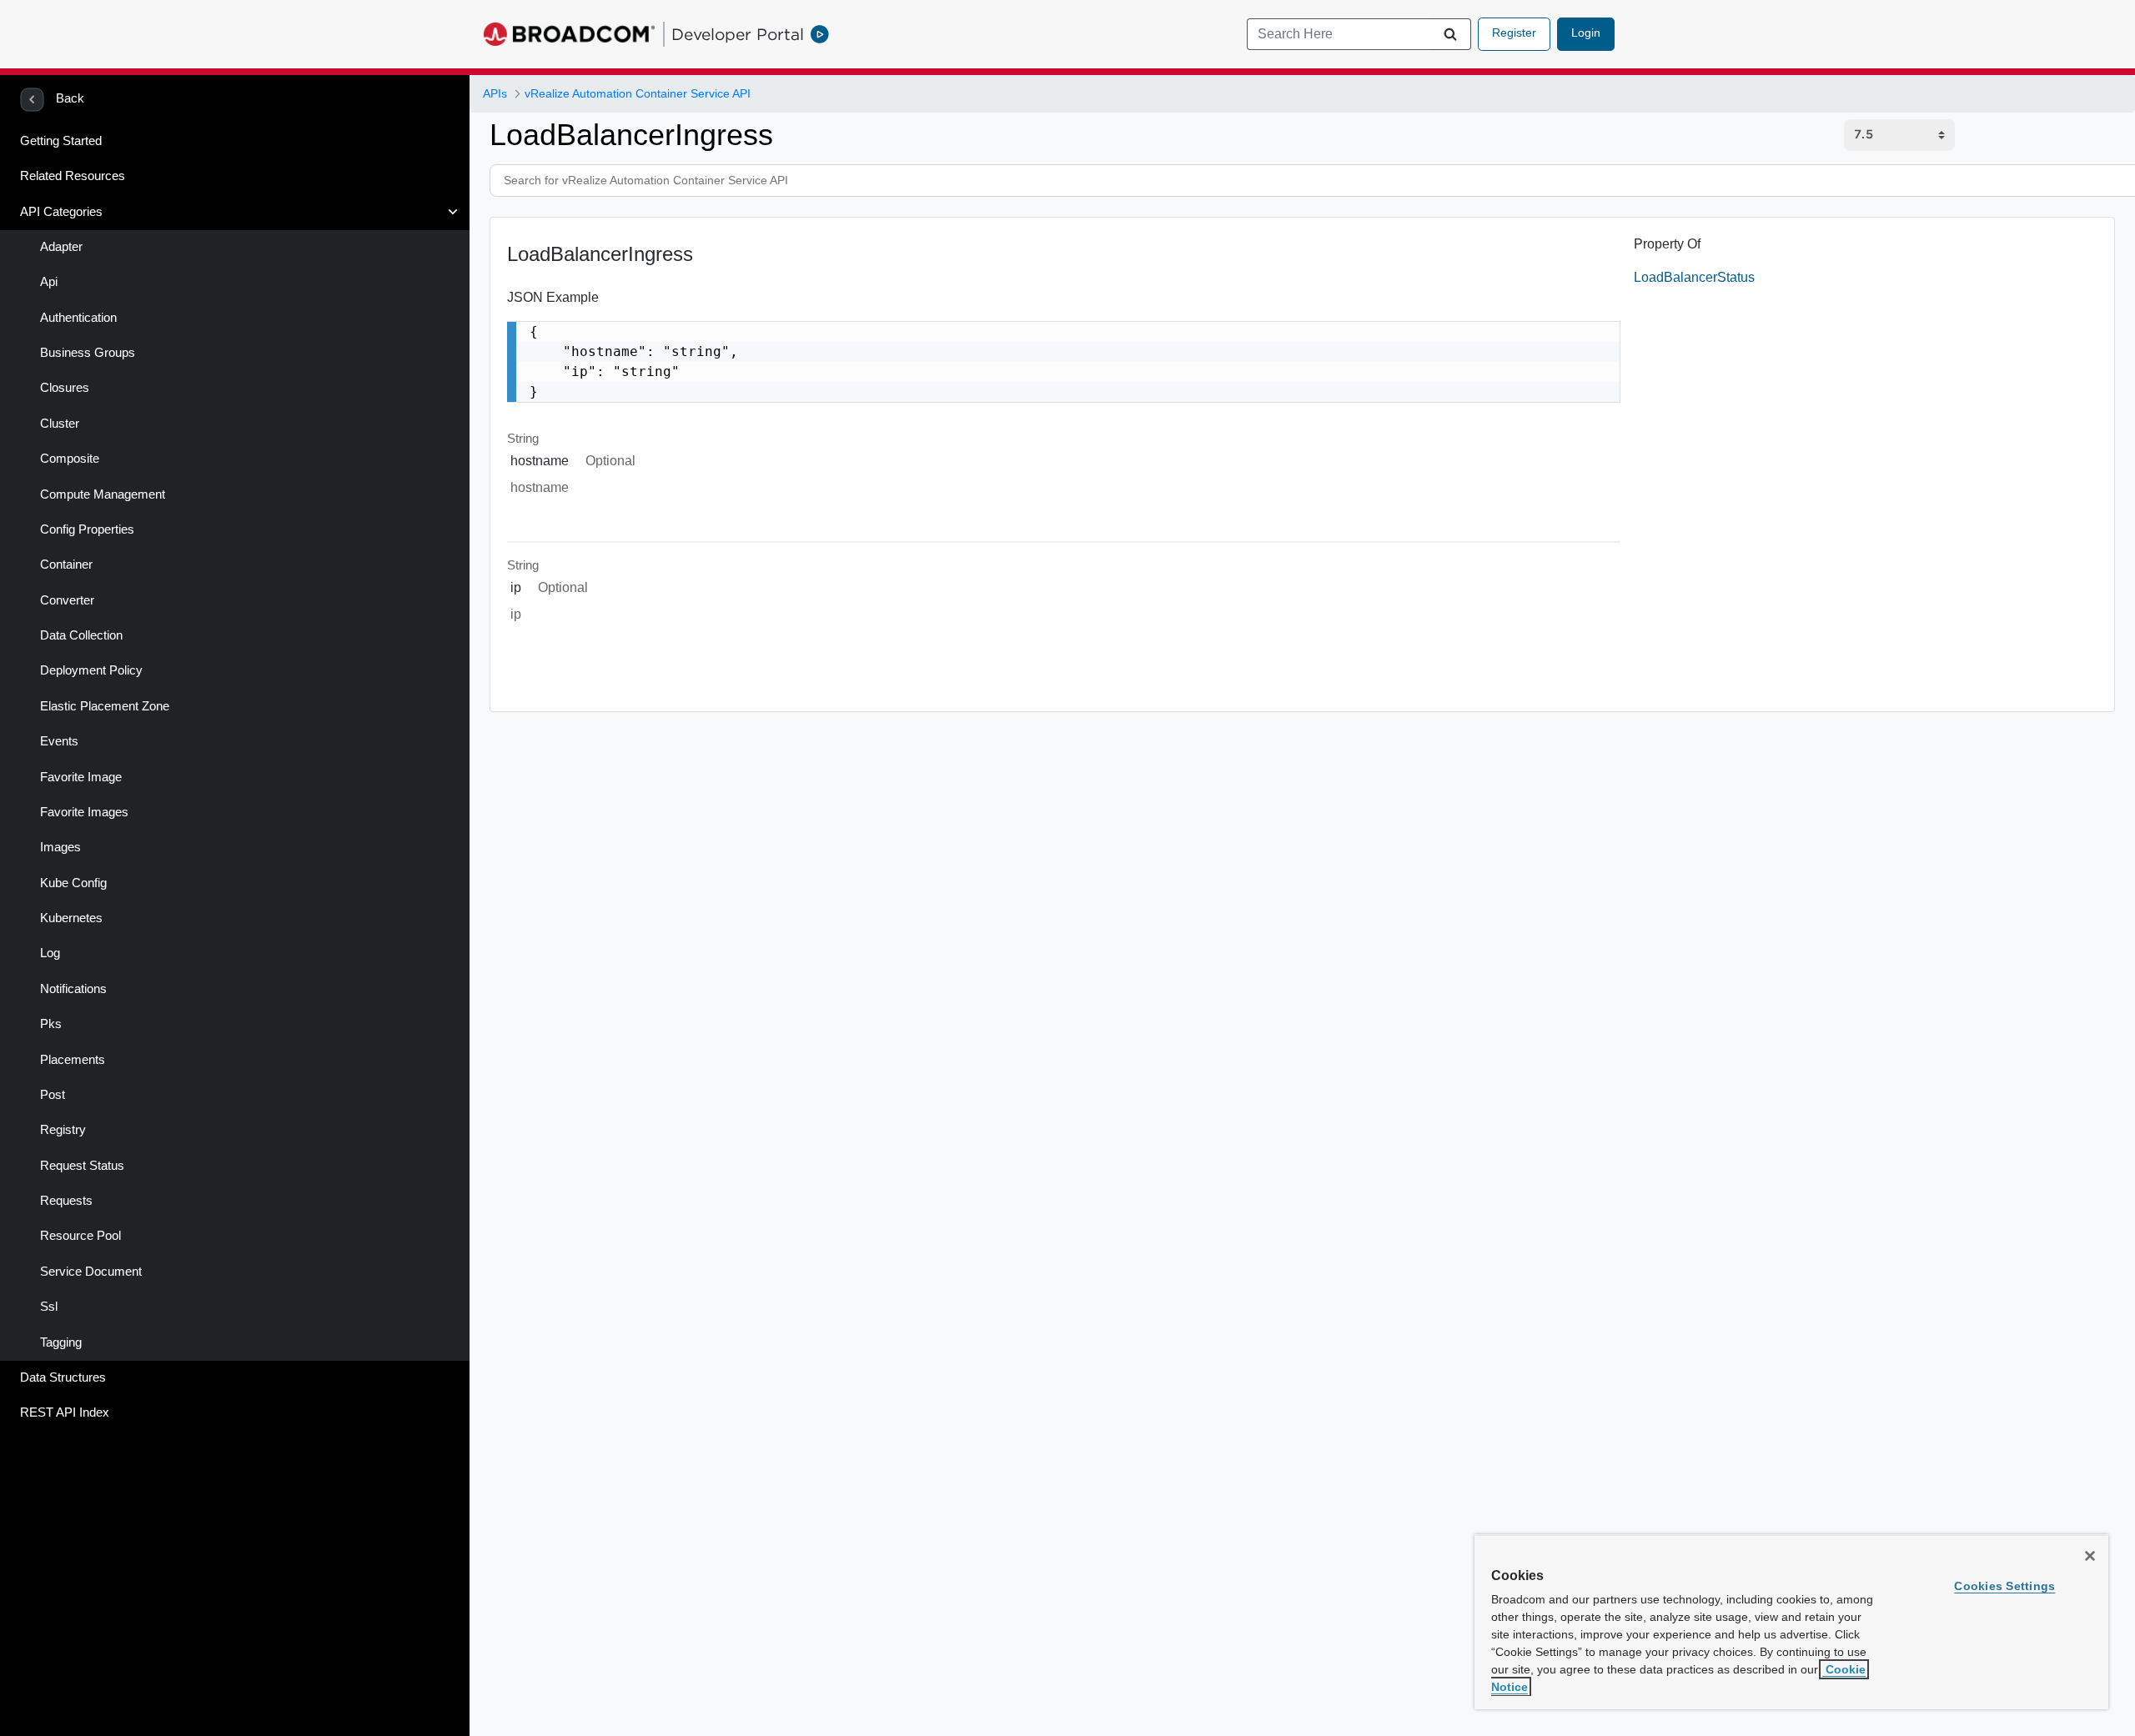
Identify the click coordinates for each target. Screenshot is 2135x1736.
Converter (67, 600)
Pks (51, 1024)
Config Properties (87, 529)
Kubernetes (71, 918)
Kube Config (73, 883)
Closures (65, 388)
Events (59, 741)
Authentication (78, 318)
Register (1514, 33)
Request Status (82, 1166)
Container (66, 564)
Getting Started (61, 141)
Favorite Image (81, 777)
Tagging (61, 1342)
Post (53, 1095)
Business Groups (88, 353)
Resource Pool (80, 1236)
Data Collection (81, 635)
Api (49, 282)
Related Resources (73, 176)
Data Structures (63, 1377)
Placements (73, 1060)
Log (50, 953)
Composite (70, 459)
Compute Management (103, 494)
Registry (63, 1130)
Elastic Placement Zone (105, 706)
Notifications (73, 989)
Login (1586, 33)
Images (60, 847)
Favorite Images (84, 812)
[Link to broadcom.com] (569, 34)
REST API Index (65, 1412)
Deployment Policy (91, 670)
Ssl (49, 1307)
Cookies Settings (2004, 1586)
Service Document (91, 1272)
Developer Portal (738, 34)
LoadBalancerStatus (1694, 277)
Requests (66, 1201)
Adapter (61, 247)
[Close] (2090, 1556)
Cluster (60, 424)
